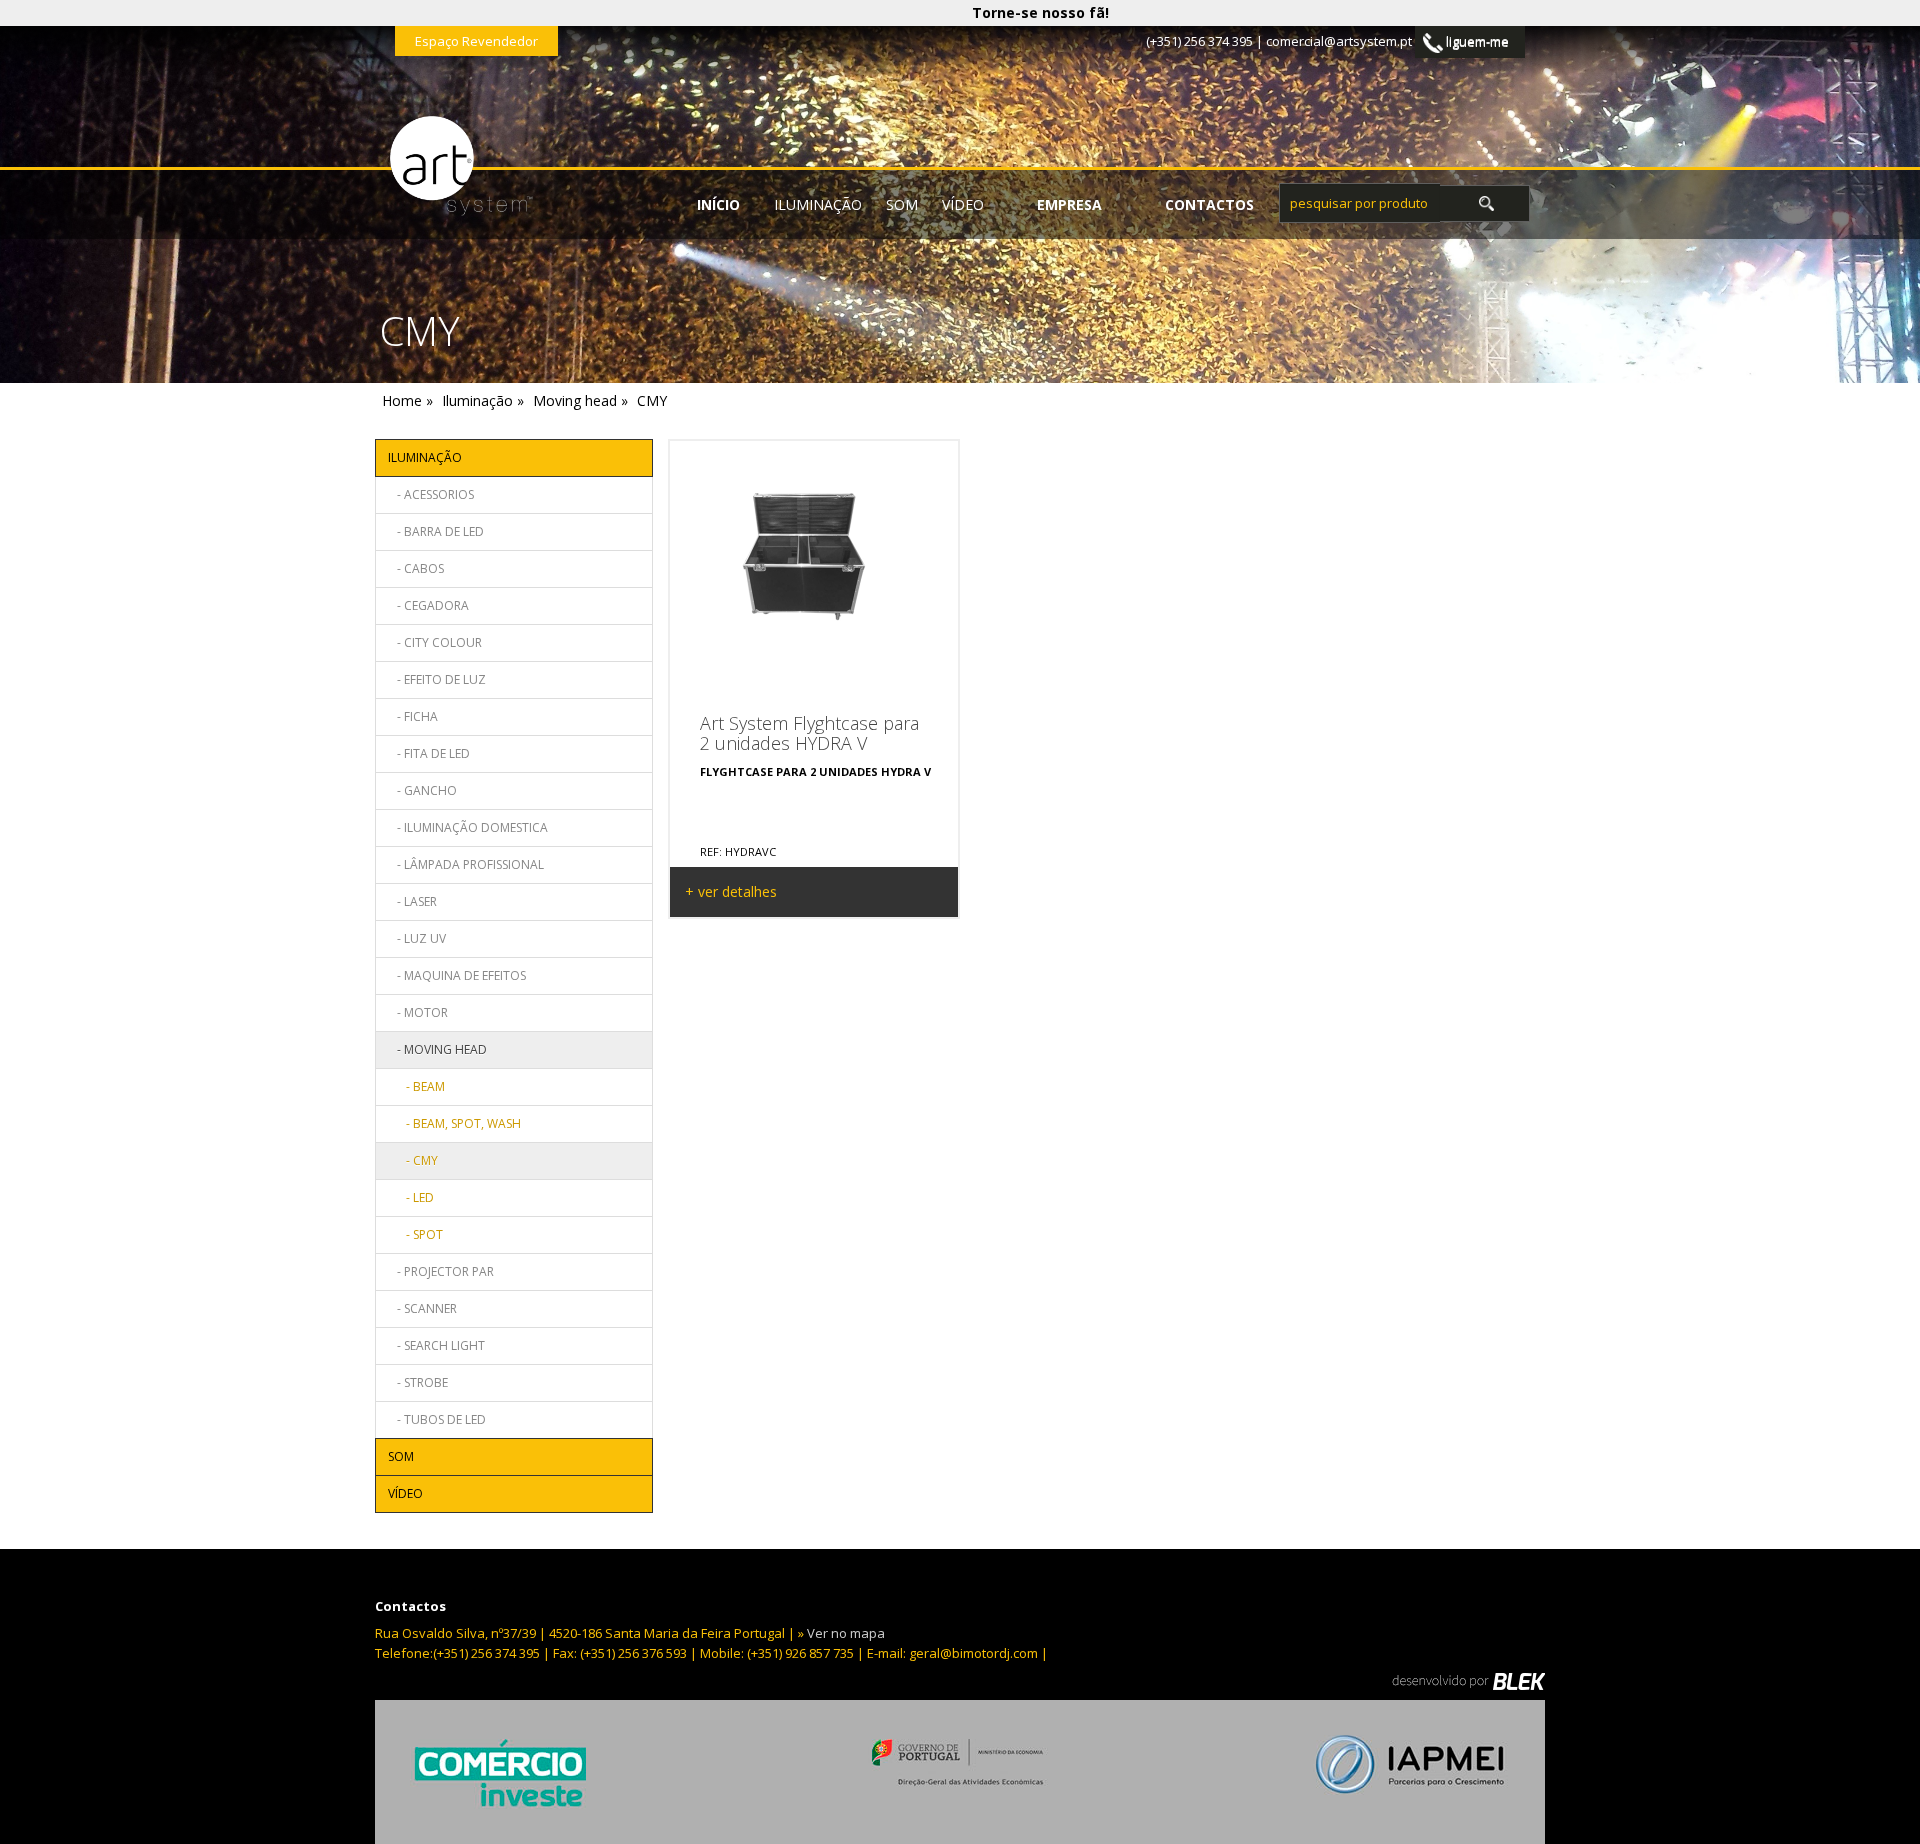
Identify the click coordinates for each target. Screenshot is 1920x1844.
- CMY (413, 1160)
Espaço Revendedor (476, 41)
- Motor (418, 1012)
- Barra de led (436, 531)
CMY (652, 400)
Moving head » (580, 400)
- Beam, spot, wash (454, 1123)
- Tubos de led (437, 1419)
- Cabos (416, 568)
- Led (411, 1197)
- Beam (416, 1086)
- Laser (412, 901)
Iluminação (818, 204)
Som (902, 204)
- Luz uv (417, 938)
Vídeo (963, 204)
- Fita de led (429, 753)
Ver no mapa (846, 1633)
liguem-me (1476, 41)
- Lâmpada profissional (466, 864)
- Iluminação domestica (468, 827)
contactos (1209, 204)
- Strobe (418, 1382)
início (718, 204)
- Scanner (422, 1308)
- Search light (436, 1345)
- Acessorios (431, 494)
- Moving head (437, 1049)
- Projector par (441, 1271)
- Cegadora (428, 605)
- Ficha (413, 716)
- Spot (415, 1234)
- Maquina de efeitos (457, 975)
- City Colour (435, 642)
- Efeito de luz (437, 679)
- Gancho (422, 790)
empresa (1069, 204)
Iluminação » (483, 400)
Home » (407, 400)
